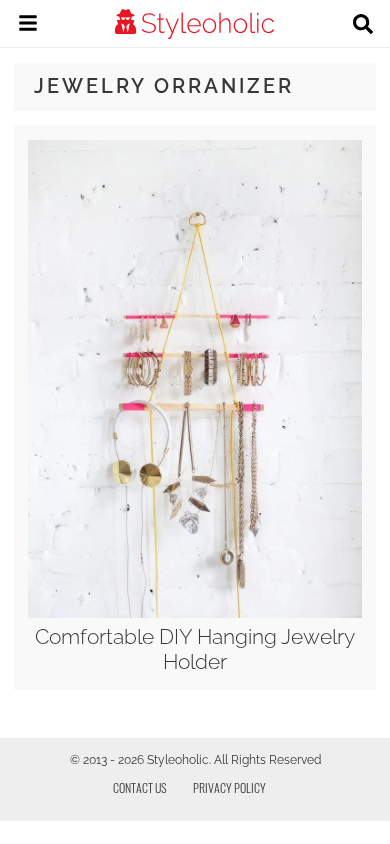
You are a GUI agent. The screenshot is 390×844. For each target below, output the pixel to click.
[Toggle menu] (28, 26)
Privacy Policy (229, 787)
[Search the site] (363, 26)
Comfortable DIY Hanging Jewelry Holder (195, 649)
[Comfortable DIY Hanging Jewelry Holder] (194, 613)
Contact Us (140, 787)
